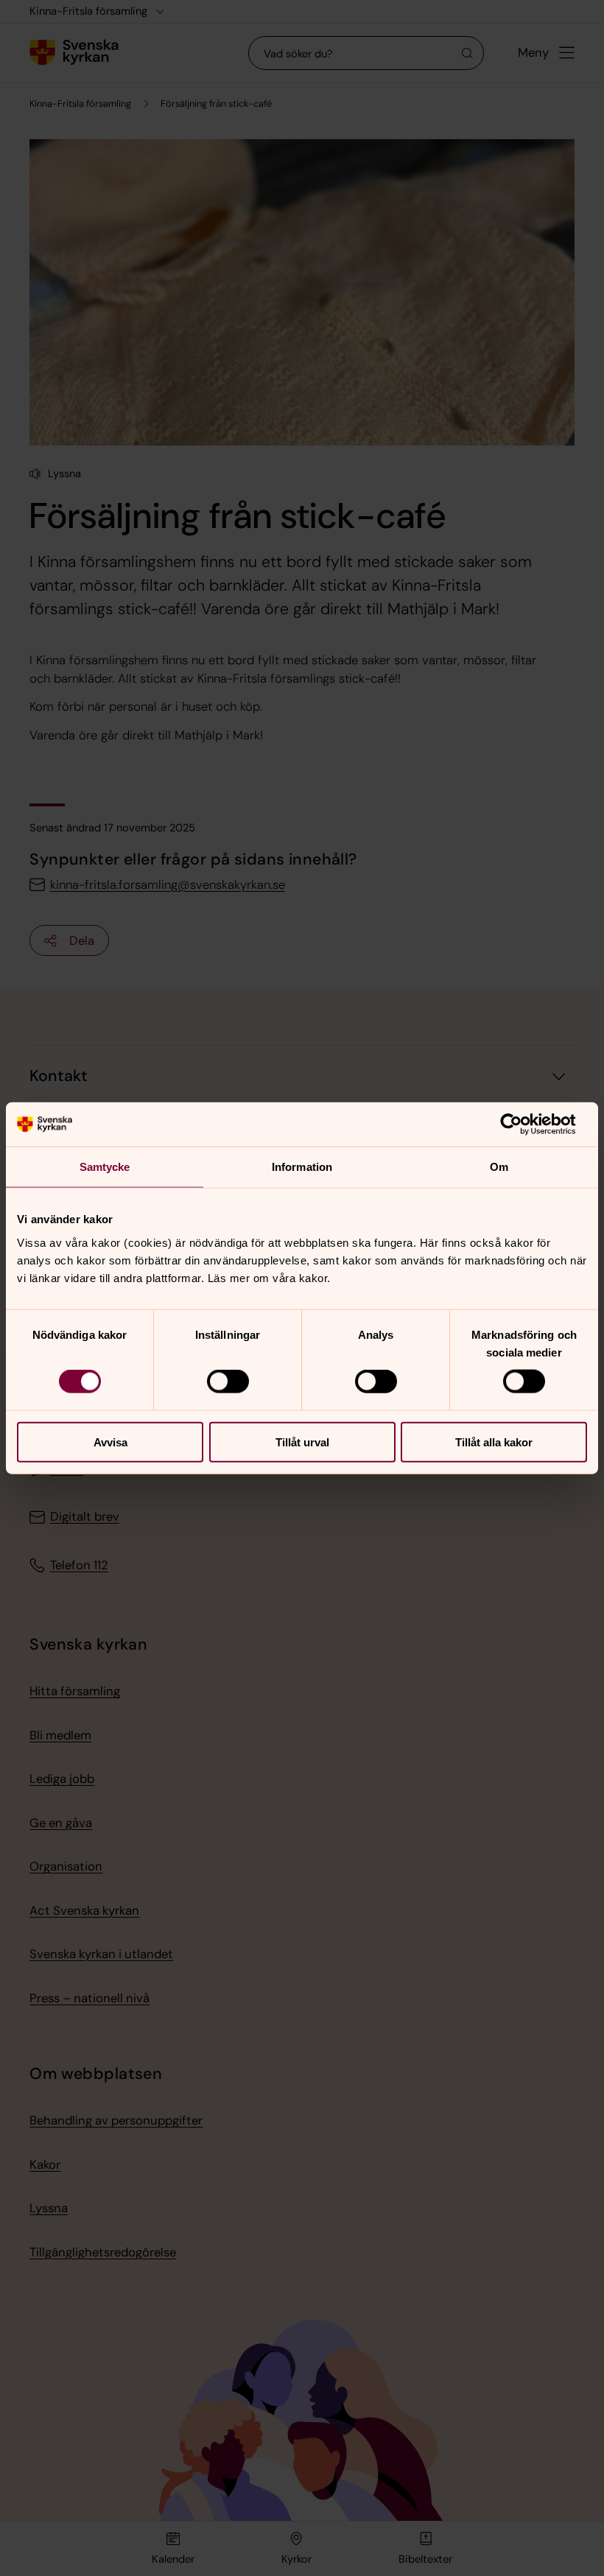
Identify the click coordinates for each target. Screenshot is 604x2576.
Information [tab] (302, 1167)
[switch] (228, 1382)
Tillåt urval (302, 1442)
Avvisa (110, 1442)
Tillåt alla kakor (494, 1442)
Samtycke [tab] (105, 1167)
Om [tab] (499, 1167)
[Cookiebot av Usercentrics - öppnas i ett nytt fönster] (523, 1125)
